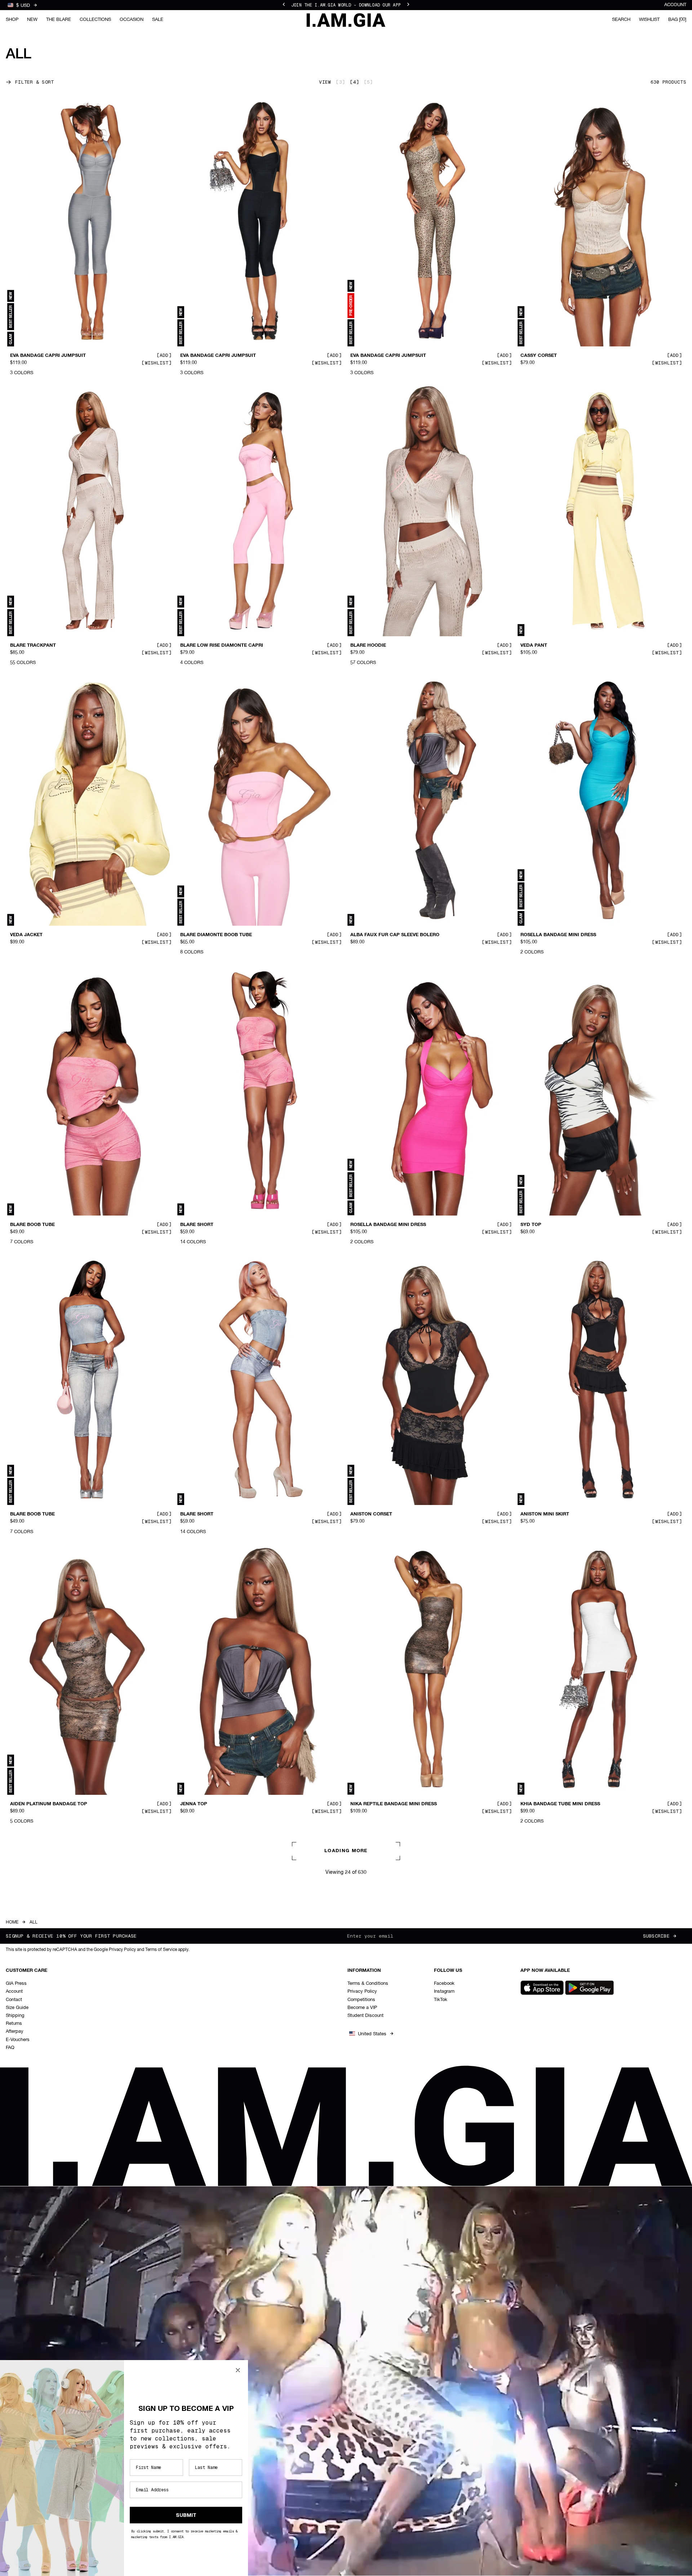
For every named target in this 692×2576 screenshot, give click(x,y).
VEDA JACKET (26, 935)
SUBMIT (186, 2515)
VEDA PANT (534, 645)
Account (675, 5)
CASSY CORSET (539, 356)
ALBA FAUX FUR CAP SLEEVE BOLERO (395, 935)
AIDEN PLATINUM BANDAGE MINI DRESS (398, 2094)
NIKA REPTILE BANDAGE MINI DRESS (394, 1804)
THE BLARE (59, 20)
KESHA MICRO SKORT (376, 2384)
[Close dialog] (238, 2370)
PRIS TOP (531, 2094)
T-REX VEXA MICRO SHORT (211, 2094)
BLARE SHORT (197, 1225)
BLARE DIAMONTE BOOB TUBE (216, 935)
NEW (32, 20)
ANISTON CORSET (371, 1514)
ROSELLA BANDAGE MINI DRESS (558, 935)
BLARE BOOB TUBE (32, 1225)
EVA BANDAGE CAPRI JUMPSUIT (48, 356)
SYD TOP (531, 1225)
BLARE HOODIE (368, 645)
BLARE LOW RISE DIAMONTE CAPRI (222, 645)
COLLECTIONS (95, 20)
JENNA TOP (194, 1804)
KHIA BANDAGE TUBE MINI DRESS (560, 1804)
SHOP (12, 20)
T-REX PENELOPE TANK (37, 2094)
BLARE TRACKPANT (33, 645)
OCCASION (132, 20)
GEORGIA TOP (537, 2384)
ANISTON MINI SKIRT (545, 1514)
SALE (158, 20)
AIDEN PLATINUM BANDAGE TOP (49, 1804)
